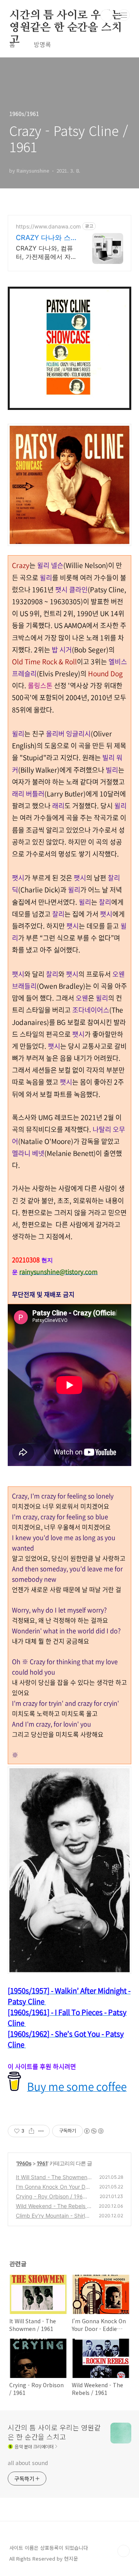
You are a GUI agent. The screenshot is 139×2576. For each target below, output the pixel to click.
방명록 (42, 44)
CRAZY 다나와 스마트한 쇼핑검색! (43, 238)
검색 (107, 15)
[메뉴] (124, 15)
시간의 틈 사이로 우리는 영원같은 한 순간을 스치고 (65, 16)
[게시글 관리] (41, 2131)
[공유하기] (31, 2131)
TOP (124, 2551)
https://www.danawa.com (48, 226)
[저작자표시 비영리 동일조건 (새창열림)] (93, 2131)
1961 (42, 2163)
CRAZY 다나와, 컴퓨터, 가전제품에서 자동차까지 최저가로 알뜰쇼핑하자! (46, 253)
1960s (24, 2163)
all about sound (28, 2463)
